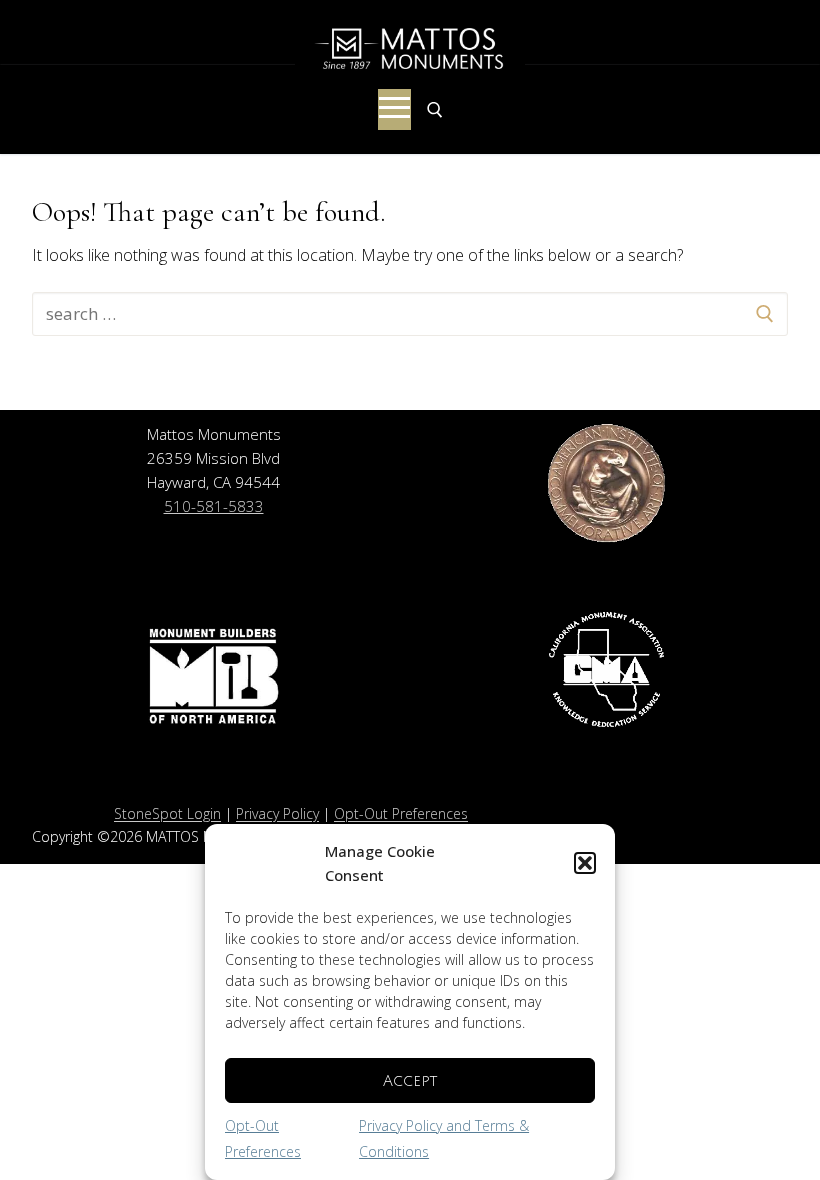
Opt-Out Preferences (401, 813)
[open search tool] (435, 110)
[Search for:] (410, 314)
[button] (585, 863)
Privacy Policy (277, 813)
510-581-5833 (214, 506)
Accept (410, 1081)
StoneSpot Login (167, 813)
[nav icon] (394, 110)
